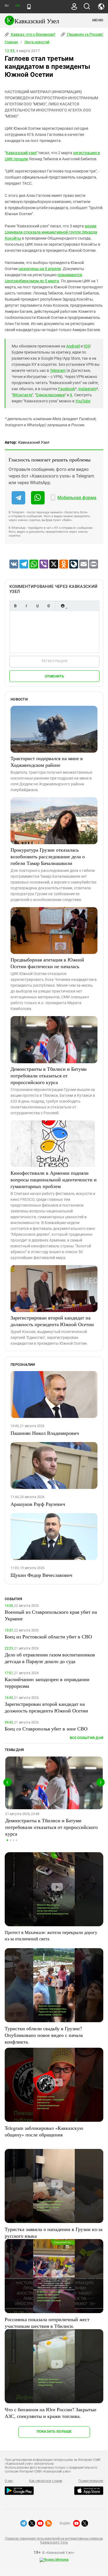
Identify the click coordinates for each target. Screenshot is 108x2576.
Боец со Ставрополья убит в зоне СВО (46, 1729)
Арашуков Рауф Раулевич (38, 1504)
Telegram (58, 370)
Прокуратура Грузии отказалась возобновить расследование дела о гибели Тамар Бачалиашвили (48, 856)
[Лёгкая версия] (29, 7)
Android (73, 346)
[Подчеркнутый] (37, 606)
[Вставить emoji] (63, 606)
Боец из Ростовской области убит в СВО (48, 1636)
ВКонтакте (22, 395)
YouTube (83, 401)
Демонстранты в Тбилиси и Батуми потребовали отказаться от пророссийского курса (49, 1075)
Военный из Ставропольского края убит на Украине (51, 1615)
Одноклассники (50, 395)
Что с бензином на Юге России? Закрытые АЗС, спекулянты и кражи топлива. (51, 2413)
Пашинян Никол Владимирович (45, 1433)
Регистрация (54, 661)
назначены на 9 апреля (40, 269)
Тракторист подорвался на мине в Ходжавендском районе (47, 762)
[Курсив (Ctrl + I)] (26, 606)
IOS (87, 346)
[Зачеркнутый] (48, 606)
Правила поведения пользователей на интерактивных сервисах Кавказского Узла (54, 2541)
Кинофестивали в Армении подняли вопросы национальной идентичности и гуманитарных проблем (54, 1179)
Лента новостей (37, 42)
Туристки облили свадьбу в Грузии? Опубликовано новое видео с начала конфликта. (44, 2035)
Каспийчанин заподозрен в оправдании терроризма (47, 1682)
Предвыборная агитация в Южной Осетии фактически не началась (47, 963)
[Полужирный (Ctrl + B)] (15, 606)
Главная (11, 42)
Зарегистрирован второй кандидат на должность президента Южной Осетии (52, 1321)
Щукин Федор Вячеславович (41, 1575)
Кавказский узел (21, 153)
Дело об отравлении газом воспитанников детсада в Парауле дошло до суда (50, 1658)
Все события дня (87, 1738)
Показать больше (54, 2431)
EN (17, 6)
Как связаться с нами (46, 2481)
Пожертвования (91, 2481)
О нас (9, 2481)
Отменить (55, 676)
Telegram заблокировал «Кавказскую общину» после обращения (44, 2131)
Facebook (67, 389)
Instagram (87, 389)
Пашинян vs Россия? (85, 34)
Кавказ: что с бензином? (33, 34)
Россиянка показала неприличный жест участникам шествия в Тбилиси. (47, 2323)
